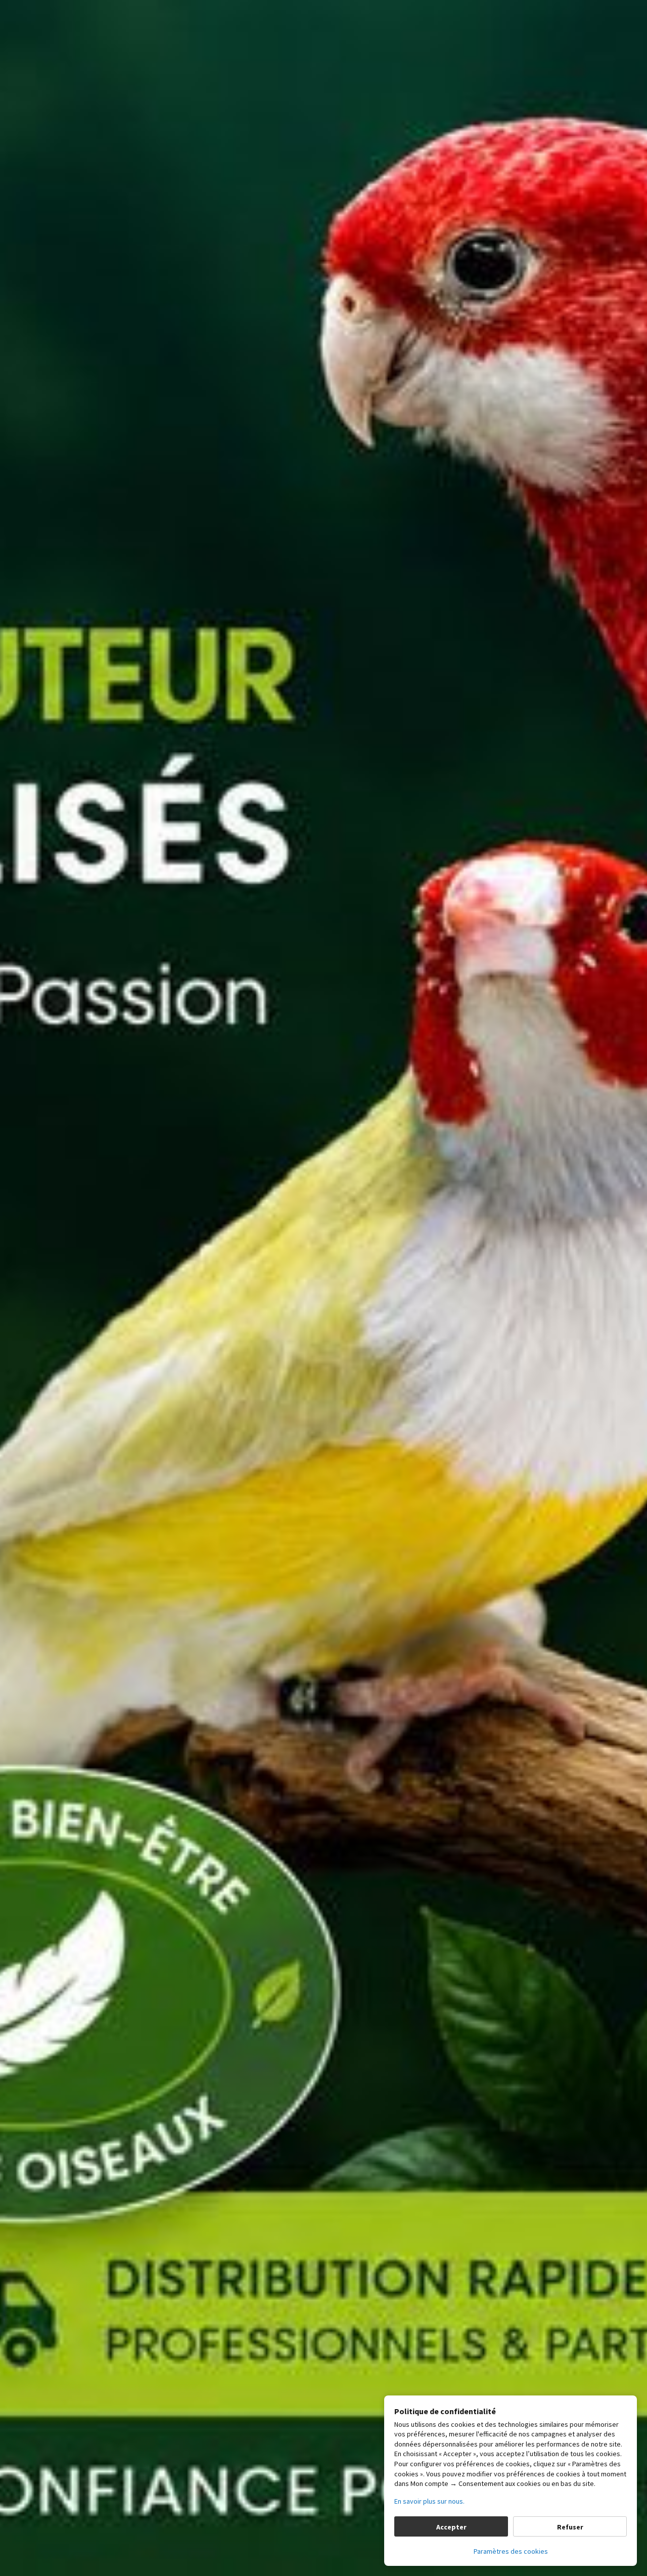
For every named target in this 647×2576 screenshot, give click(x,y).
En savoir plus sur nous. (429, 2501)
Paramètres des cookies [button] (511, 2551)
